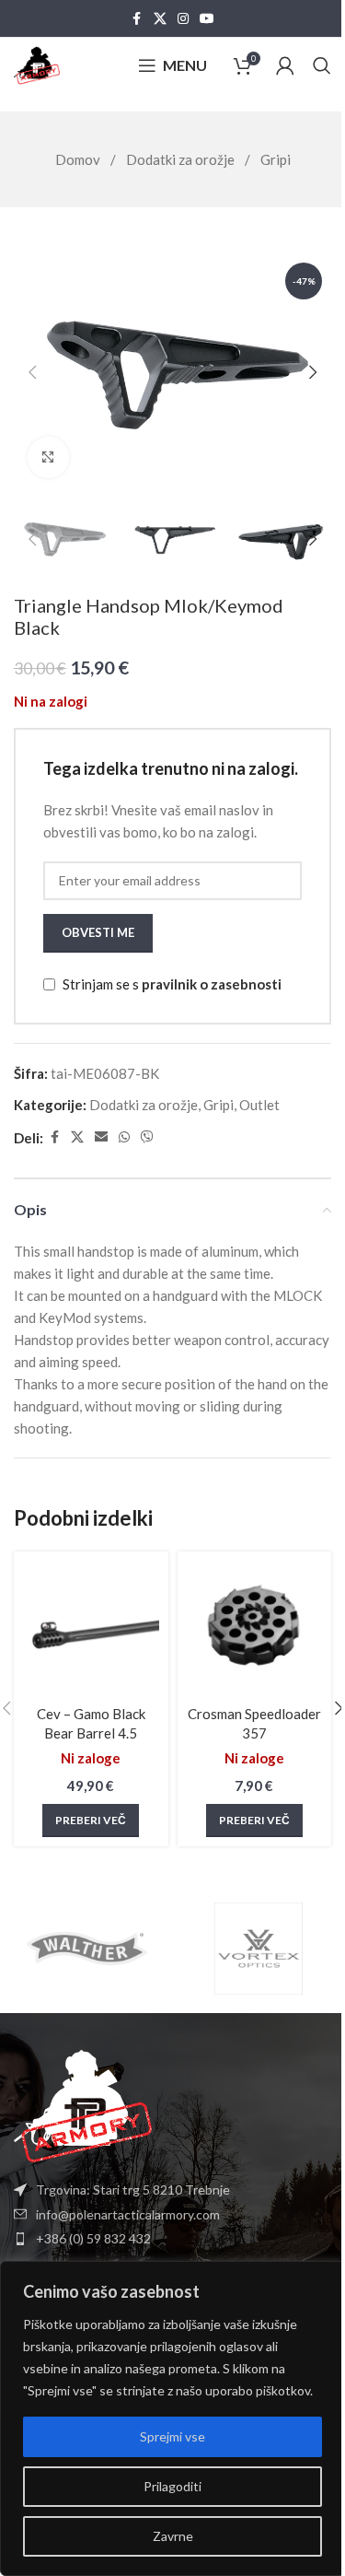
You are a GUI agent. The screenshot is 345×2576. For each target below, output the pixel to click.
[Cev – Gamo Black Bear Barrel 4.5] (91, 1629)
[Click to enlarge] (48, 457)
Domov (79, 159)
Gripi (276, 159)
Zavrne (173, 2536)
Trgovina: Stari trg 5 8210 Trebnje (133, 2190)
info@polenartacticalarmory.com (128, 2214)
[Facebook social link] (137, 19)
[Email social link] (101, 1137)
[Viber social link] (147, 1137)
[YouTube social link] (207, 19)
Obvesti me (98, 932)
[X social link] (160, 19)
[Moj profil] (285, 65)
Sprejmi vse (172, 2436)
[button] (32, 372)
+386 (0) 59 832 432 (93, 2238)
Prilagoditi (172, 2486)
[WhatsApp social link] (124, 1137)
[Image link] (83, 2104)
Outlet (259, 1105)
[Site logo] (37, 64)
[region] (172, 2418)
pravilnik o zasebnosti (212, 984)
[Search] (322, 65)
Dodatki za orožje (182, 159)
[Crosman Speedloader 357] (255, 1629)
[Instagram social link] (183, 19)
